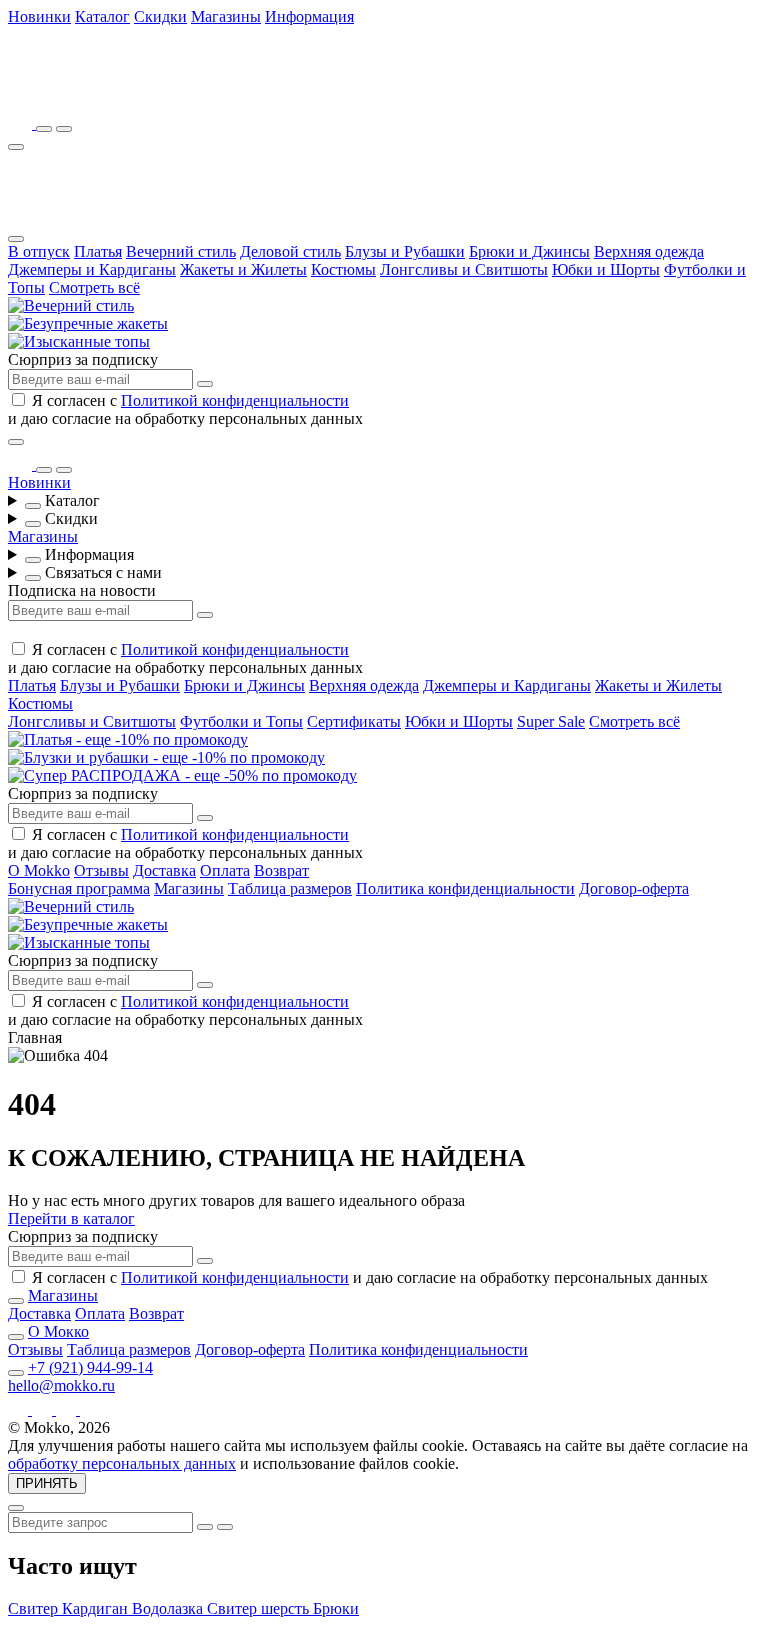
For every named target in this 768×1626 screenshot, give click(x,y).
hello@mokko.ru (61, 1385)
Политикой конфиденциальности (235, 400)
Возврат (281, 870)
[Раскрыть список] (33, 506)
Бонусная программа (79, 888)
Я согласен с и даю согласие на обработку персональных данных (185, 409)
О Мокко (58, 1331)
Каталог (102, 16)
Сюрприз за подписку (83, 359)
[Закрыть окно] (16, 442)
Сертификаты (354, 721)
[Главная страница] (118, 95)
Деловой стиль (290, 251)
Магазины (226, 16)
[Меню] (16, 147)
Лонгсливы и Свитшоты (464, 269)
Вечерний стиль (181, 251)
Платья (98, 251)
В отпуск (39, 251)
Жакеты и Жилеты (243, 269)
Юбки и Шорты (606, 269)
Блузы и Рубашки (405, 251)
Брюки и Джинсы (529, 251)
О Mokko (39, 870)
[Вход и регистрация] (64, 129)
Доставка (164, 870)
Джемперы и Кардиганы (92, 269)
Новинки (39, 16)
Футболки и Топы (241, 721)
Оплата (225, 870)
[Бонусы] (22, 123)
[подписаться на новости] (205, 1261)
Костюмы (343, 269)
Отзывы (101, 870)
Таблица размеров (290, 888)
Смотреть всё (94, 287)
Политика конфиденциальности (465, 888)
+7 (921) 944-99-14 (90, 1367)
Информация (309, 16)
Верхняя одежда (649, 251)
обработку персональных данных (122, 1463)
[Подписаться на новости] (205, 384)
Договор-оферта (634, 888)
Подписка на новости (82, 590)
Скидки (160, 16)
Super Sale (551, 721)
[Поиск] (44, 129)
